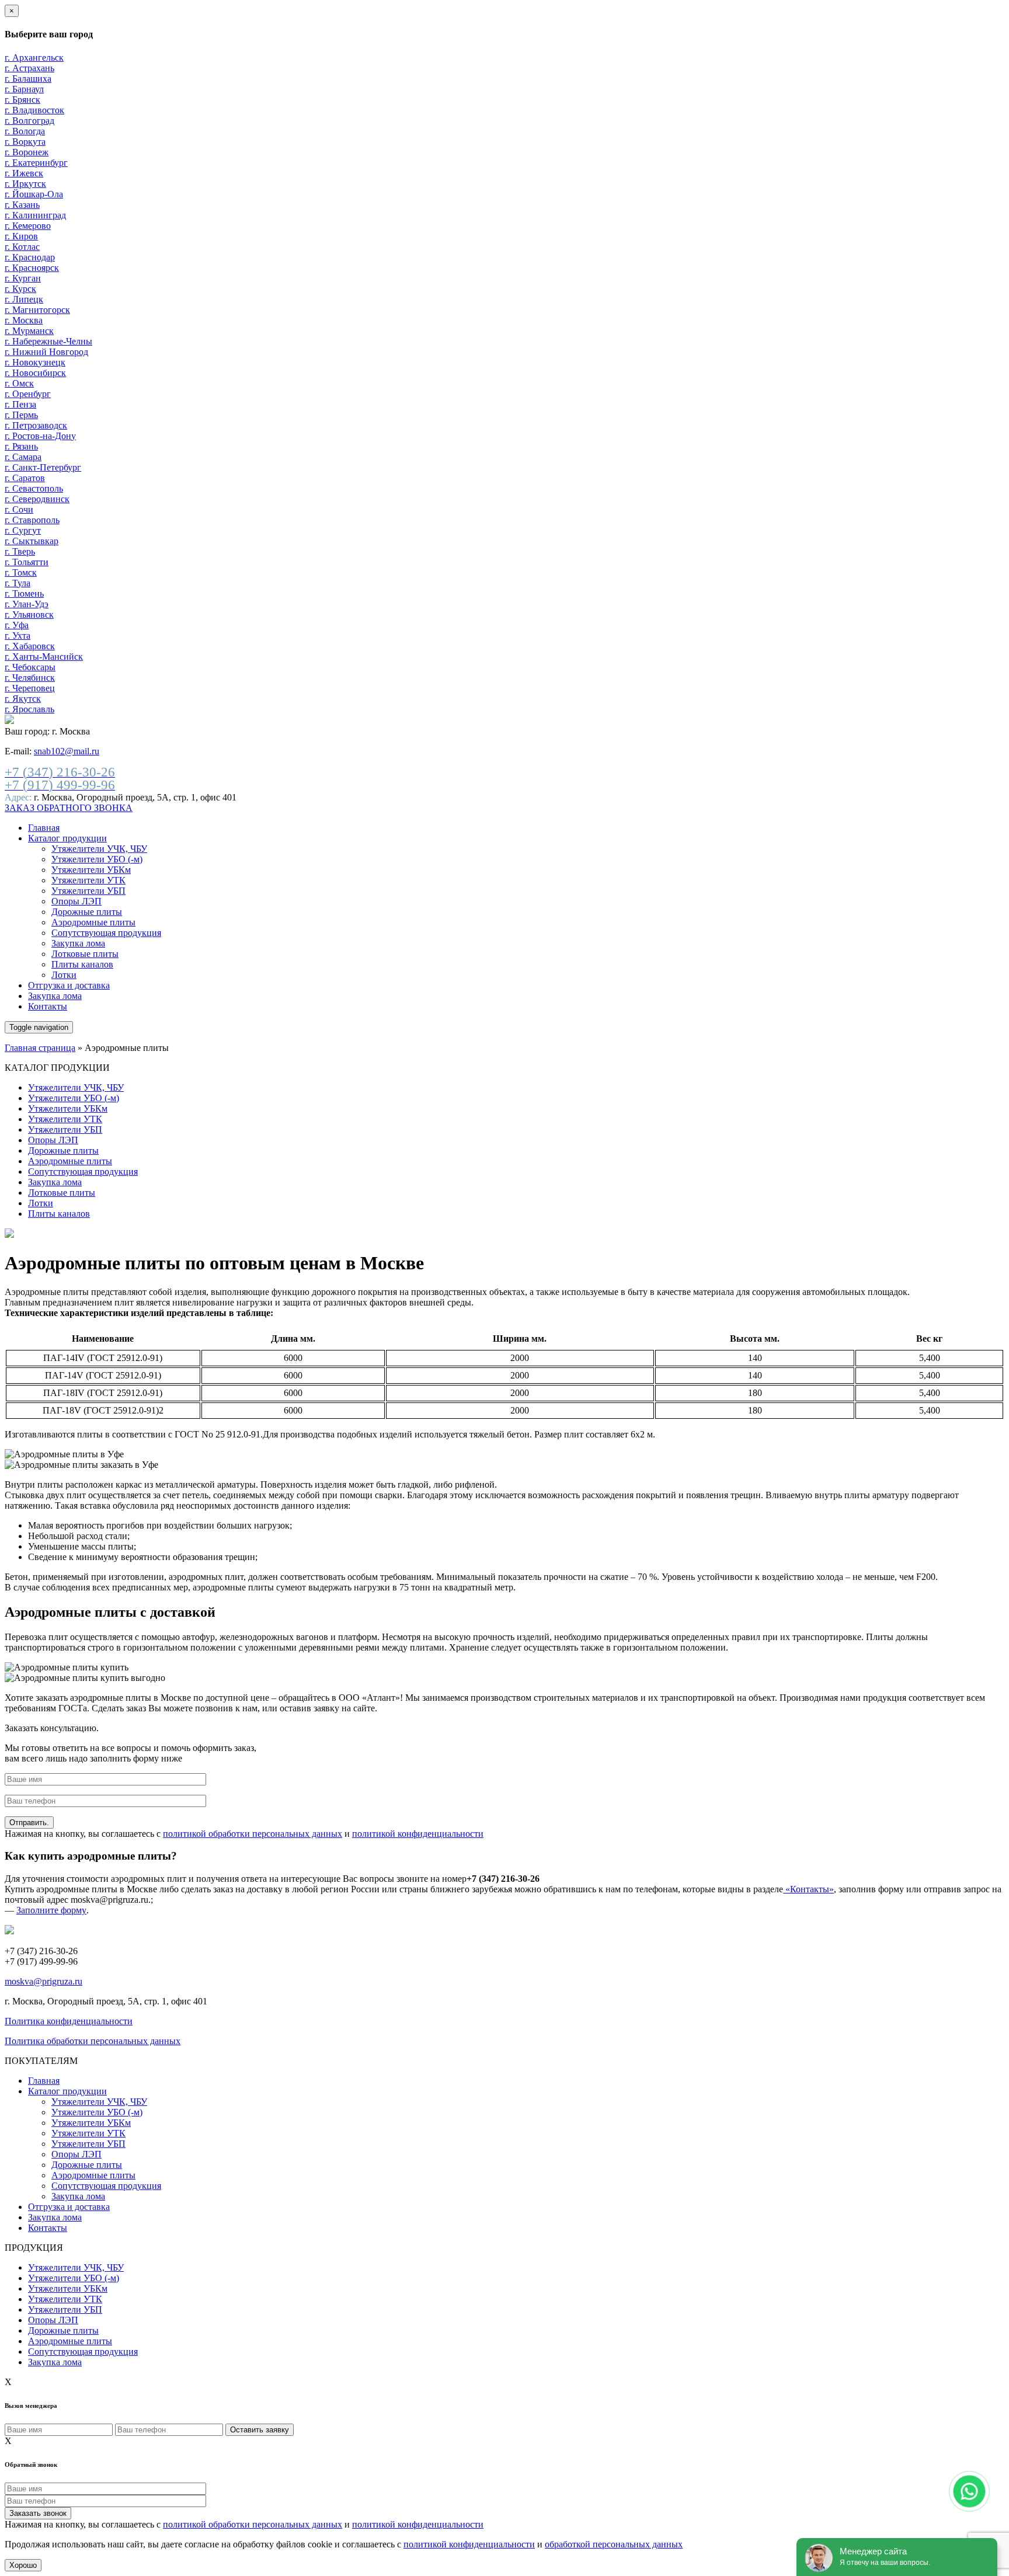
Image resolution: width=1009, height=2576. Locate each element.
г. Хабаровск (30, 646)
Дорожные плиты (87, 912)
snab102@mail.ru (67, 751)
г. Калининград (35, 215)
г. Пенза (20, 404)
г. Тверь (20, 551)
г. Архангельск (34, 58)
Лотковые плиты (85, 954)
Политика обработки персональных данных (93, 2041)
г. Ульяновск (29, 615)
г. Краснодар (30, 257)
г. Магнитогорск (37, 310)
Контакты (48, 1006)
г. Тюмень (24, 593)
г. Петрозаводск (36, 425)
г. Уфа (17, 625)
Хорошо (23, 2565)
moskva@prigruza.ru (44, 1981)
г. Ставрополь (32, 520)
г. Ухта (18, 636)
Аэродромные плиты (93, 922)
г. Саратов (25, 478)
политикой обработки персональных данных (253, 1834)
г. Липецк (24, 299)
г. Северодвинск (37, 499)
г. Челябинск (30, 678)
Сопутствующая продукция (106, 933)
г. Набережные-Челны (48, 341)
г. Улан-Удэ (27, 604)
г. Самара (23, 457)
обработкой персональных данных (614, 2544)
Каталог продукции (67, 838)
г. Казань (22, 205)
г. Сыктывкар (32, 541)
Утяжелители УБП (88, 891)
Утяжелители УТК (88, 880)
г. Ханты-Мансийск (44, 657)
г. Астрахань (29, 68)
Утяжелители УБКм (91, 870)
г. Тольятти (27, 562)
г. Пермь (21, 415)
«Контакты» (808, 1889)
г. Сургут (23, 530)
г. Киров (21, 236)
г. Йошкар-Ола (34, 194)
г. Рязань (21, 446)
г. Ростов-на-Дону (40, 436)
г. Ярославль (29, 709)
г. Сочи (19, 509)
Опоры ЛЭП (76, 901)
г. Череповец (30, 688)
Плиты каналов (82, 964)
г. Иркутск (25, 184)
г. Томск (21, 572)
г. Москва (24, 320)
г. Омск (19, 383)
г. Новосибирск (35, 373)
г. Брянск (22, 100)
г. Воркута (25, 142)
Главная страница (40, 1048)
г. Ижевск (24, 173)
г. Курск (20, 289)
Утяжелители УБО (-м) (97, 859)
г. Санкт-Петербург (43, 467)
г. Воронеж (27, 152)
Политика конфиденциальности (69, 2021)
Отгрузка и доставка (69, 985)
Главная (44, 828)
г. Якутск (23, 699)
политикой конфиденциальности (418, 1834)
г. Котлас (22, 247)
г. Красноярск (32, 268)
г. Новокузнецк (35, 362)
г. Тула (18, 583)
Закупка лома (78, 943)
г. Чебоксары (30, 667)
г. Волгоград (29, 121)
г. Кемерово (28, 226)
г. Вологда (25, 131)
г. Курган (23, 278)
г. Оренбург (28, 394)
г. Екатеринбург (36, 163)
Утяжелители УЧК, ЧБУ (99, 849)
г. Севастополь (34, 488)
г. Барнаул (24, 89)
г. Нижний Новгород (46, 352)
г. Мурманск (29, 331)
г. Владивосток (34, 110)
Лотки (64, 975)
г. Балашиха (28, 79)
